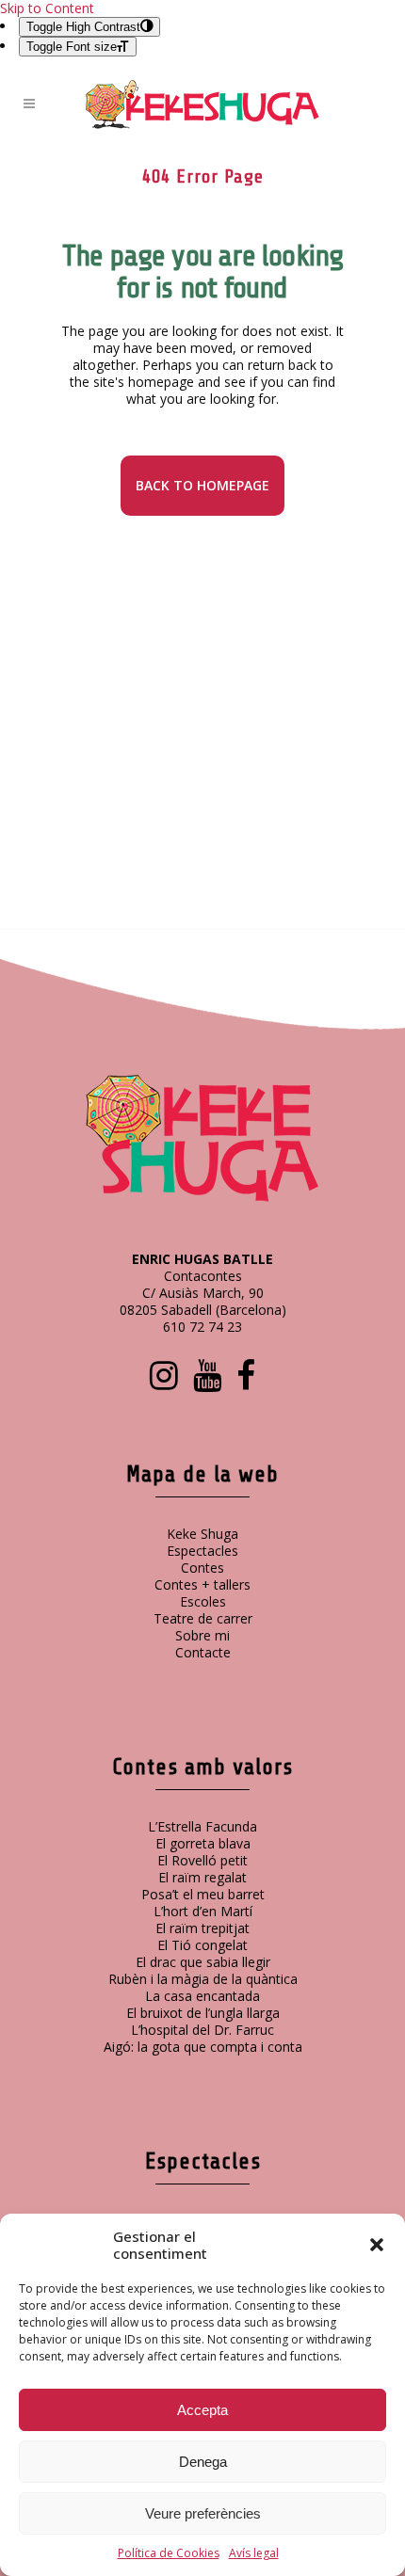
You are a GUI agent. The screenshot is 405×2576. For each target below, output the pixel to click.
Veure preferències (203, 2513)
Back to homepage (202, 485)
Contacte (203, 1652)
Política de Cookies (169, 2553)
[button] (377, 2245)
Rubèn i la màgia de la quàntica (203, 1979)
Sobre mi (202, 1635)
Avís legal (254, 2553)
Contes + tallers (202, 1584)
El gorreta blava (203, 1843)
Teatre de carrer (203, 1618)
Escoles (203, 1601)
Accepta (202, 2410)
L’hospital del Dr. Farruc (202, 2030)
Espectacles (202, 1551)
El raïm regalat (202, 1877)
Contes (202, 1568)
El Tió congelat (202, 1945)
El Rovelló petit (202, 1860)
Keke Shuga (202, 1534)
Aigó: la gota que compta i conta (203, 2047)
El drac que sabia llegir (203, 1962)
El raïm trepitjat (202, 1928)
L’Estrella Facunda (202, 1826)
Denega (203, 2462)
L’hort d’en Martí (203, 1911)
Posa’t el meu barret (203, 1894)
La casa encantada (202, 1996)
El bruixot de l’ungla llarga (203, 2013)
